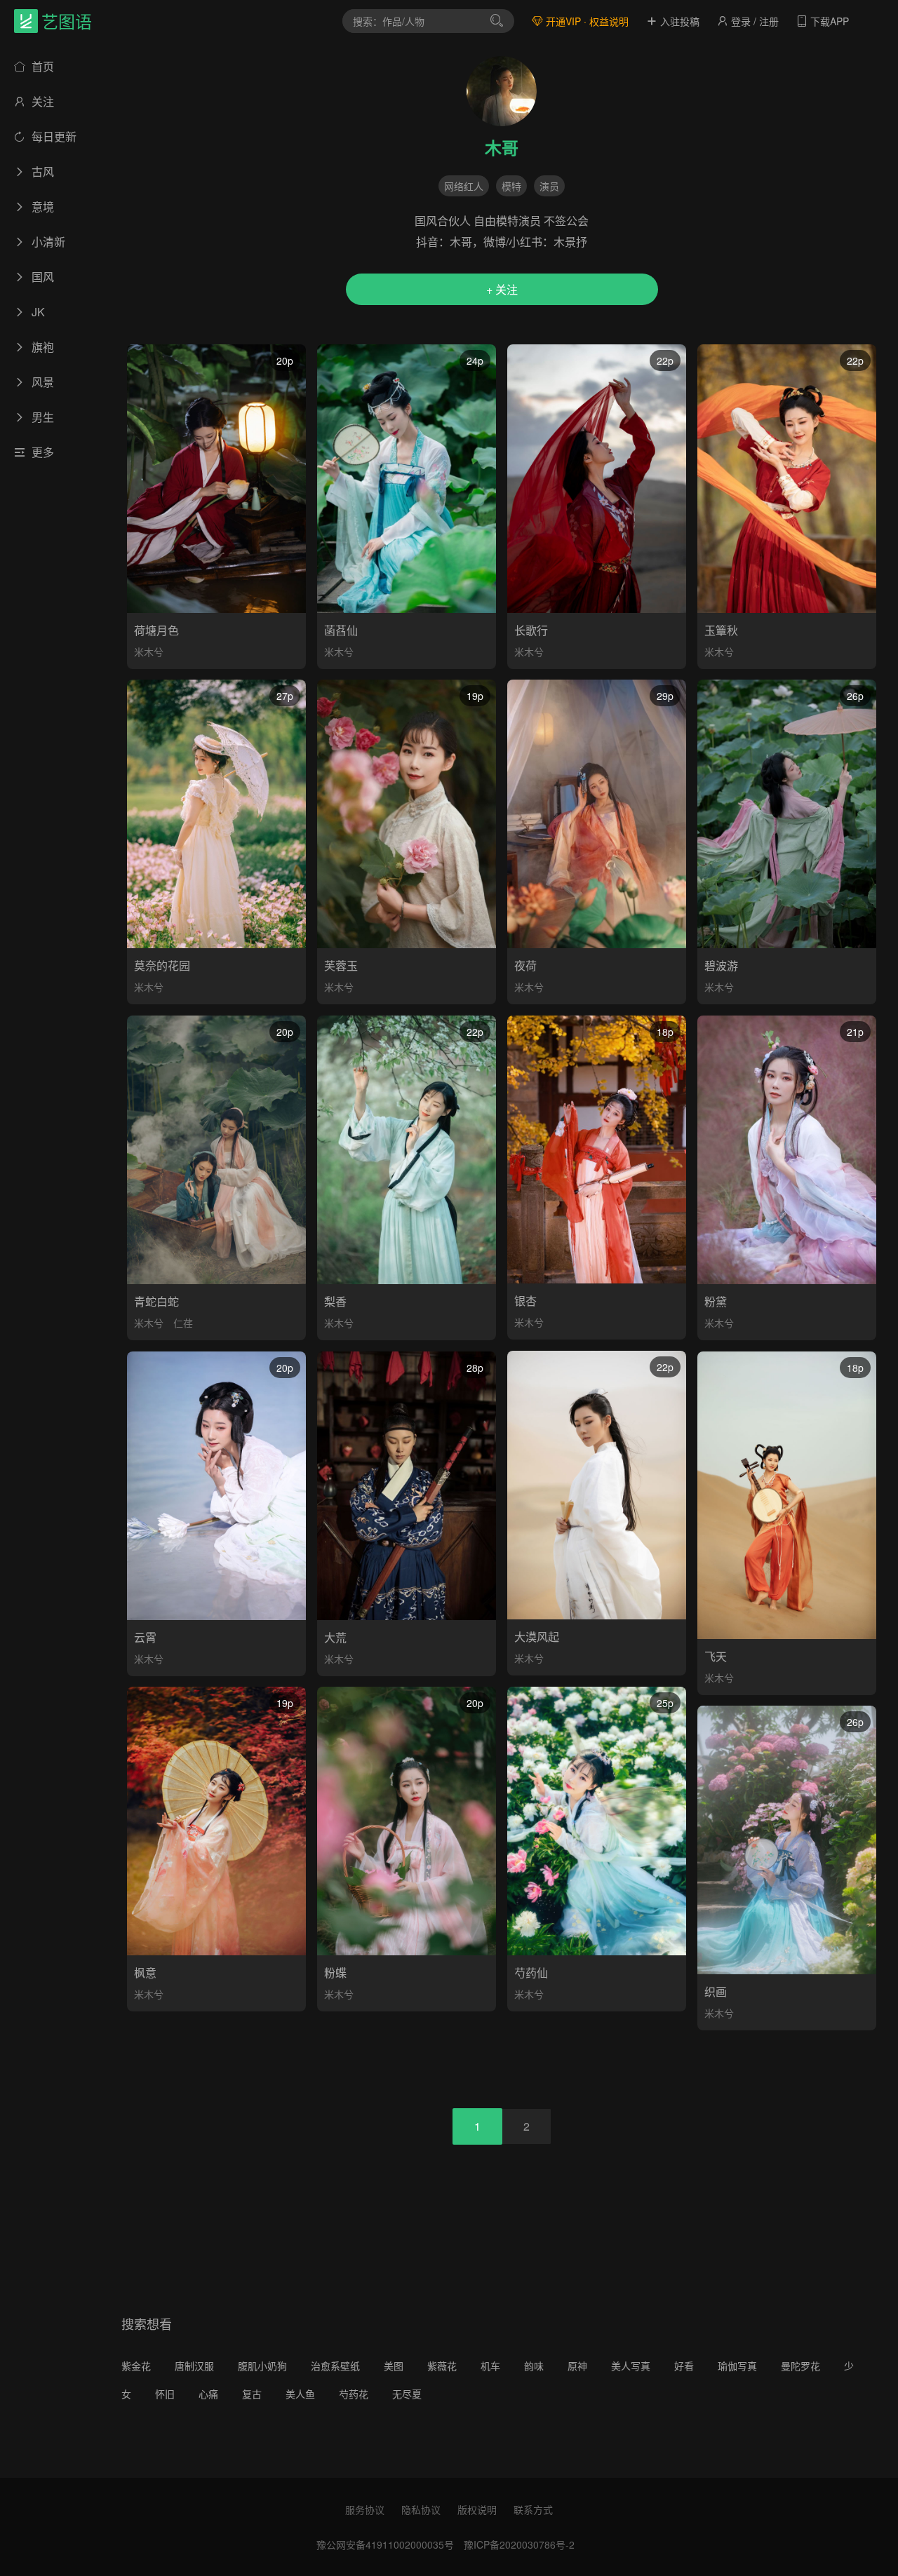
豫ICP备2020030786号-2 (519, 2544)
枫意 (145, 1973)
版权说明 (477, 2509)
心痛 (208, 2394)
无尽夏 (407, 2394)
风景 (41, 382)
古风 (41, 171)
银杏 (525, 1301)
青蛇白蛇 (156, 1301)
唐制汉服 (194, 2366)
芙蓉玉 (341, 965)
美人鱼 (300, 2394)
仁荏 (183, 1323)
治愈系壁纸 (335, 2366)
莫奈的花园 (162, 965)
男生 (41, 417)
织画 (716, 1991)
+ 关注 (502, 289)
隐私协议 (421, 2509)
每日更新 (53, 136)
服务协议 (365, 2509)
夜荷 (525, 965)
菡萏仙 (341, 630)
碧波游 (721, 965)
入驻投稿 (678, 21)
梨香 (335, 1301)
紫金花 (136, 2366)
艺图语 (67, 21)
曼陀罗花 (800, 2366)
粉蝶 (335, 1973)
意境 (41, 207)
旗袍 (41, 347)
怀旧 (165, 2394)
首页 (41, 66)
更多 (41, 452)
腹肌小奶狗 (262, 2366)
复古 (252, 2394)
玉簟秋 (721, 630)
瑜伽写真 (737, 2366)
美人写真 (631, 2366)
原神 (577, 2366)
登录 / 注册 (753, 21)
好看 (684, 2366)
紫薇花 (442, 2366)
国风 (41, 277)
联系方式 (533, 2509)
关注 (41, 101)
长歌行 (531, 630)
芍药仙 (531, 1973)
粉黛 (716, 1301)
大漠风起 (537, 1637)
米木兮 (149, 652)
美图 (394, 2366)
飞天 (716, 1656)
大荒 (335, 1637)
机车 (490, 2366)
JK (37, 312)
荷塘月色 (156, 630)
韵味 (534, 2366)
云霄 (145, 1637)
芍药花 (354, 2394)
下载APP (828, 21)
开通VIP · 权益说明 (586, 21)
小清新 (47, 242)
